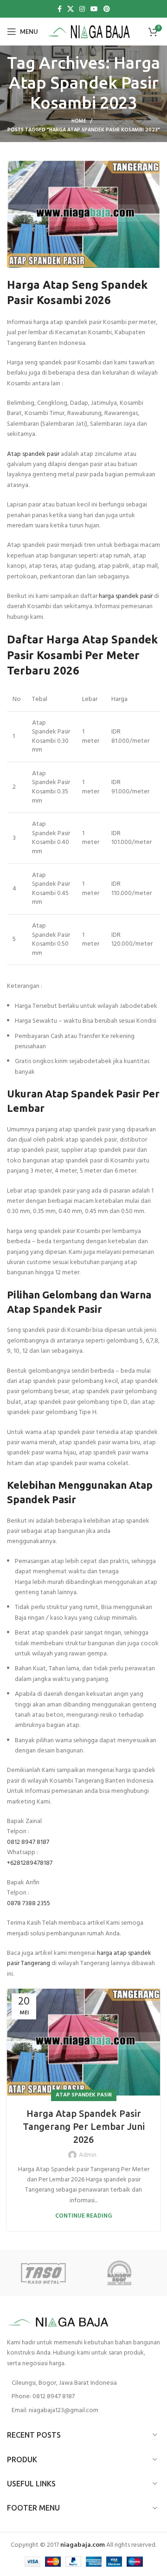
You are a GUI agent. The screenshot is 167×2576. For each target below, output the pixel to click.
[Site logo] (89, 32)
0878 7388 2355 (29, 1904)
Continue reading (83, 2216)
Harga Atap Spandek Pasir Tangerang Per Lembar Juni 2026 (84, 2126)
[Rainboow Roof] (122, 2273)
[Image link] (58, 2322)
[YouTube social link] (94, 9)
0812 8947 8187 (28, 1842)
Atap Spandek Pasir (84, 2095)
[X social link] (71, 9)
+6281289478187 (30, 1863)
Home (79, 121)
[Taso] (45, 2273)
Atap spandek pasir (33, 454)
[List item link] (83, 2397)
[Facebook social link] (60, 9)
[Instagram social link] (82, 9)
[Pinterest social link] (107, 9)
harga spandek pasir (126, 596)
